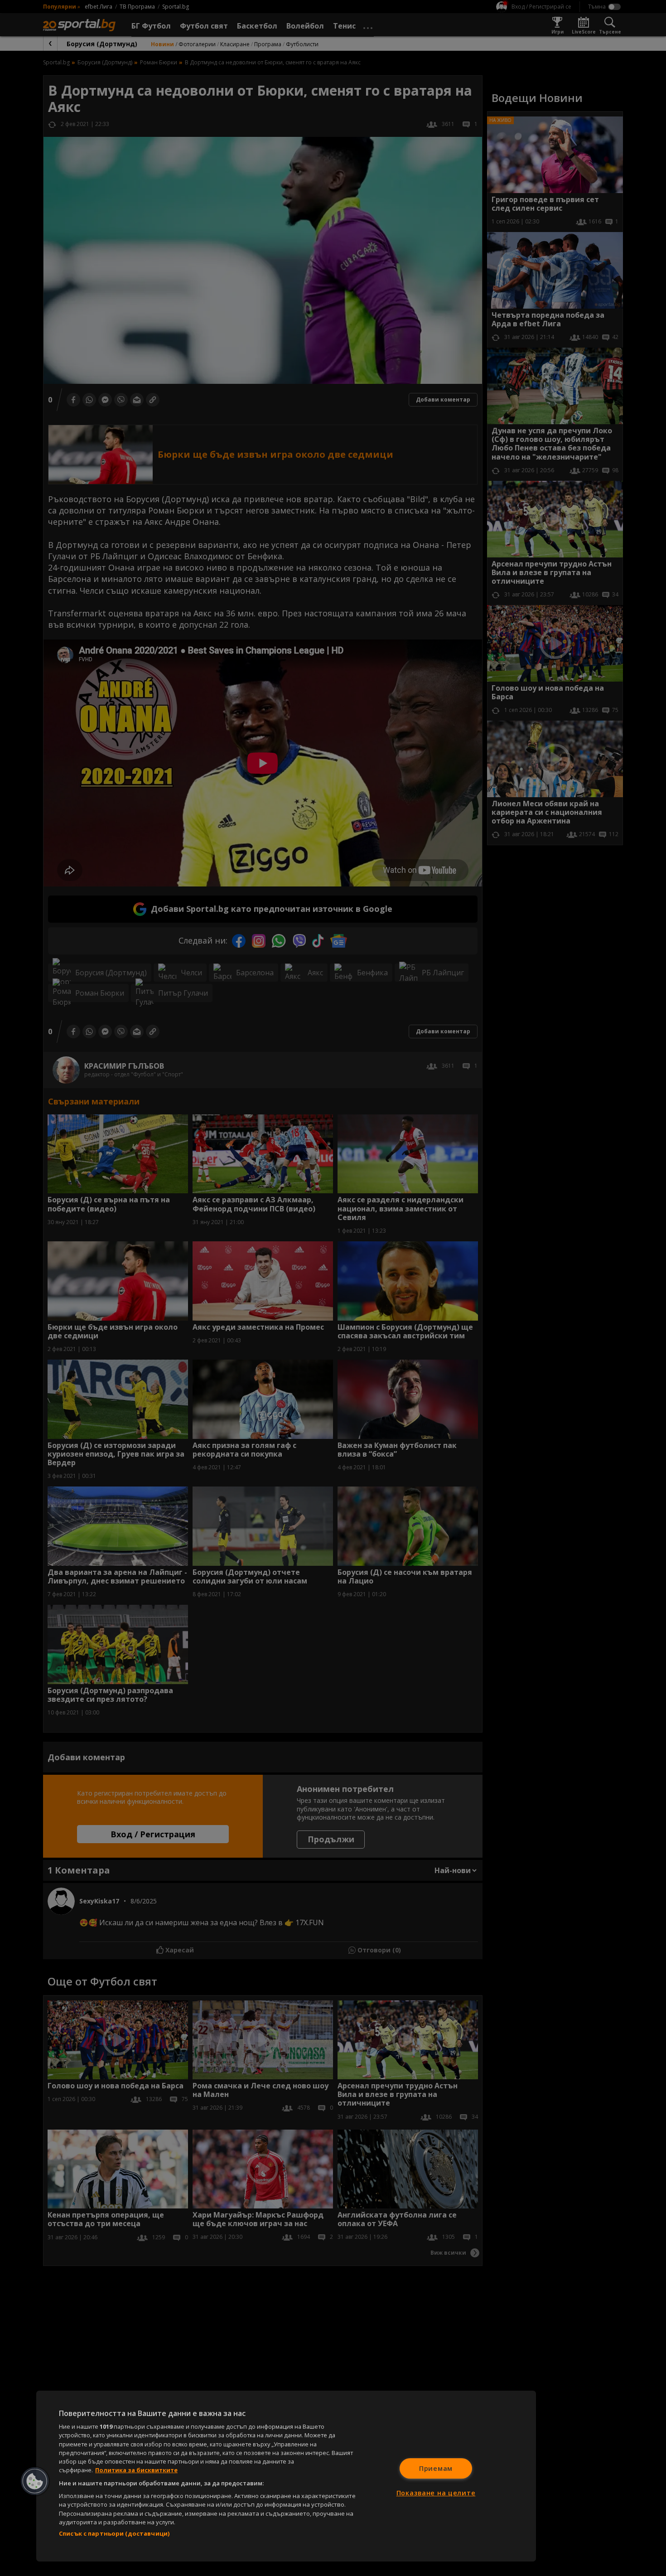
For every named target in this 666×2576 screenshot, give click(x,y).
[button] (35, 2481)
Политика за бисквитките (136, 2470)
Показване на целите (436, 2493)
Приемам (436, 2468)
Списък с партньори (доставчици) (114, 2533)
